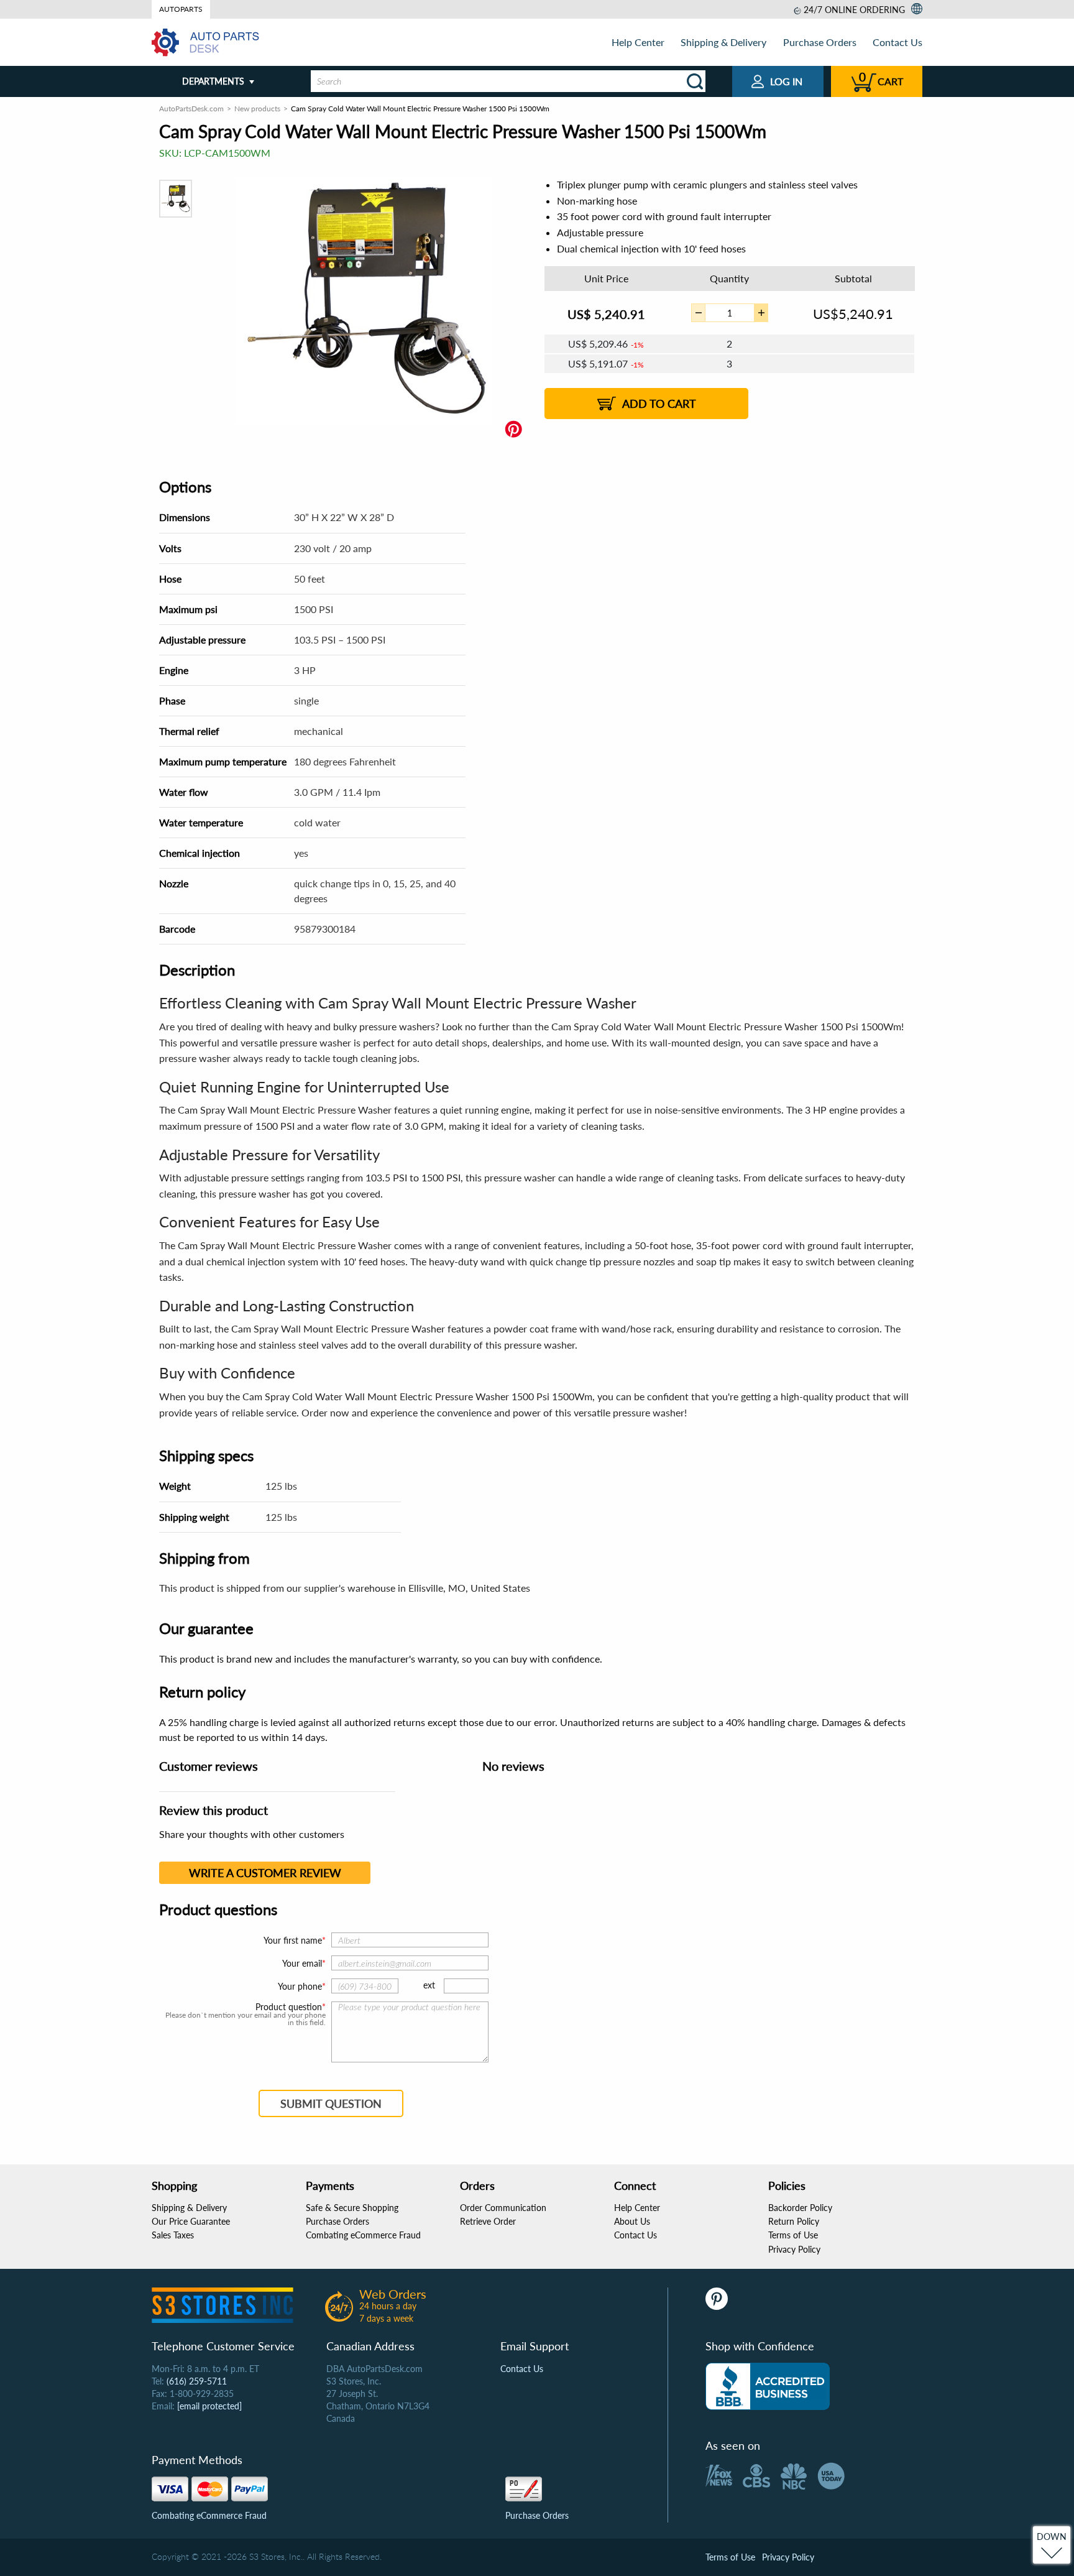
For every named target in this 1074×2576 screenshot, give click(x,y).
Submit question (331, 2103)
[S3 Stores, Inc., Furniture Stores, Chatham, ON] (768, 2386)
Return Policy (794, 2221)
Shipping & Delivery (723, 42)
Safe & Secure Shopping (352, 2208)
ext (429, 1985)
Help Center (638, 42)
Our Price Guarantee (191, 2221)
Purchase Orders (820, 42)
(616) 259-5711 (197, 2381)
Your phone (300, 1986)
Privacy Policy (794, 2249)
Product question (289, 2007)
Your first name (293, 1940)
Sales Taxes (173, 2235)
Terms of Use (793, 2235)
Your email (302, 1963)
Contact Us (897, 42)
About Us (632, 2221)
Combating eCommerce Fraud (363, 2235)
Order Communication (503, 2208)
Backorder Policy (800, 2208)
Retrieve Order (488, 2221)
